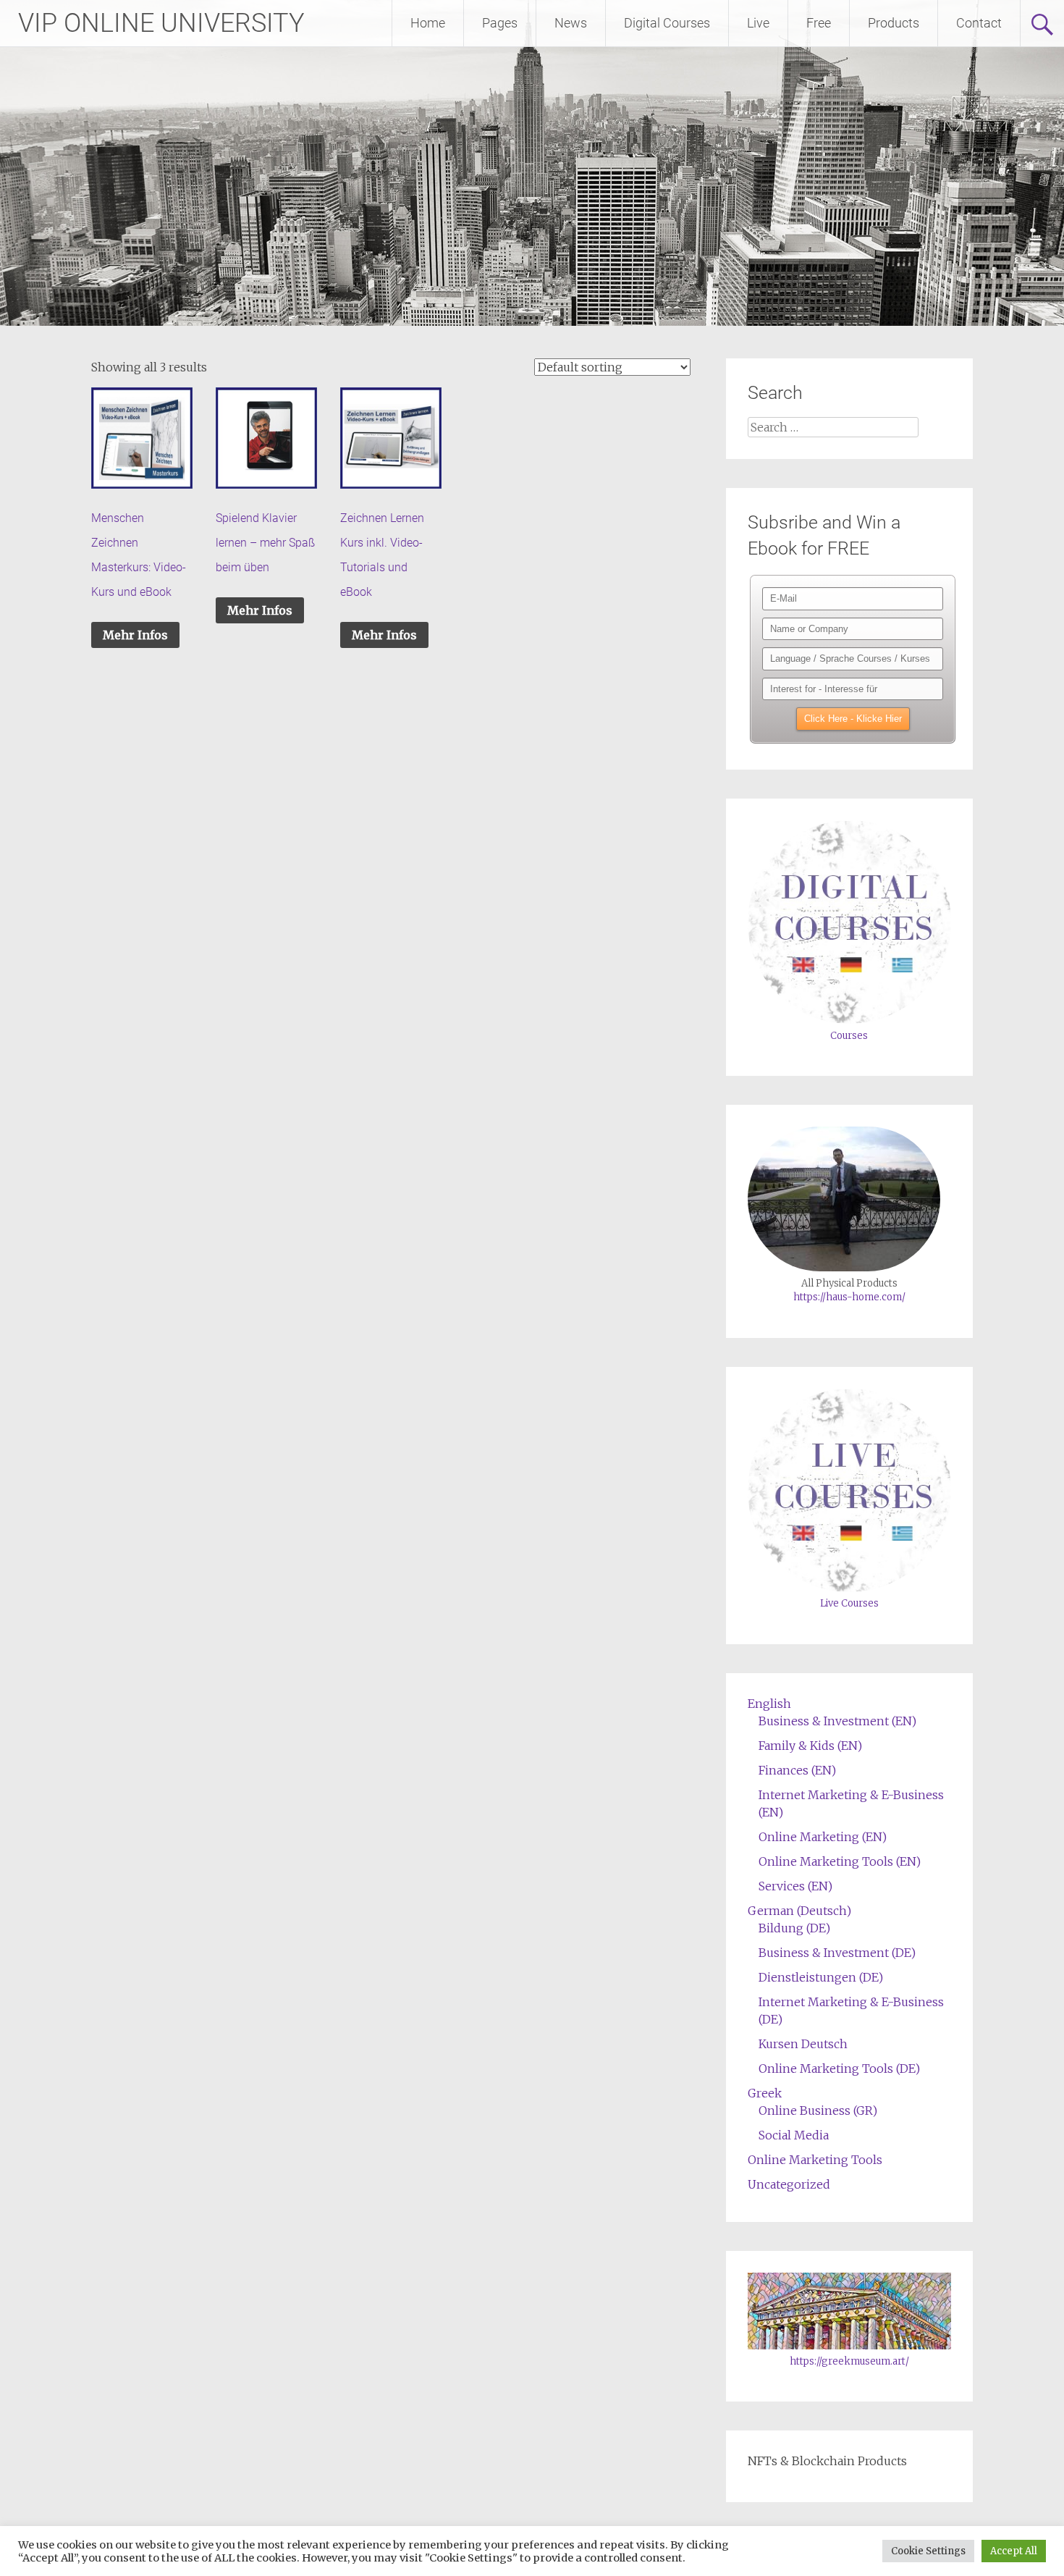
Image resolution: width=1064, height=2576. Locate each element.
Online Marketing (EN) (823, 1837)
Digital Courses (667, 23)
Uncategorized (789, 2184)
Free (819, 23)
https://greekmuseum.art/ (849, 2361)
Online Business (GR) (818, 2110)
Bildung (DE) (794, 1928)
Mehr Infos (135, 635)
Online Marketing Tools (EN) (840, 1861)
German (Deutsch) (799, 1911)
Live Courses (849, 1603)
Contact (979, 23)
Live (758, 23)
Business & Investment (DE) (837, 1953)
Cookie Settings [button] (928, 2551)
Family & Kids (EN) (810, 1746)
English (769, 1704)
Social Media (794, 2135)
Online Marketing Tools (815, 2160)
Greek (765, 2093)
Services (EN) (795, 1886)
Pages (500, 23)
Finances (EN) (797, 1770)
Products (894, 23)
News (571, 23)
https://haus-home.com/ (849, 1297)
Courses (849, 1036)
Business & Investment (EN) (837, 1721)
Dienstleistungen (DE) (821, 1977)
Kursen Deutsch (803, 2044)
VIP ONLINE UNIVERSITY (161, 23)
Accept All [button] (1014, 2551)
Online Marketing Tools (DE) (839, 2068)
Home (428, 23)
